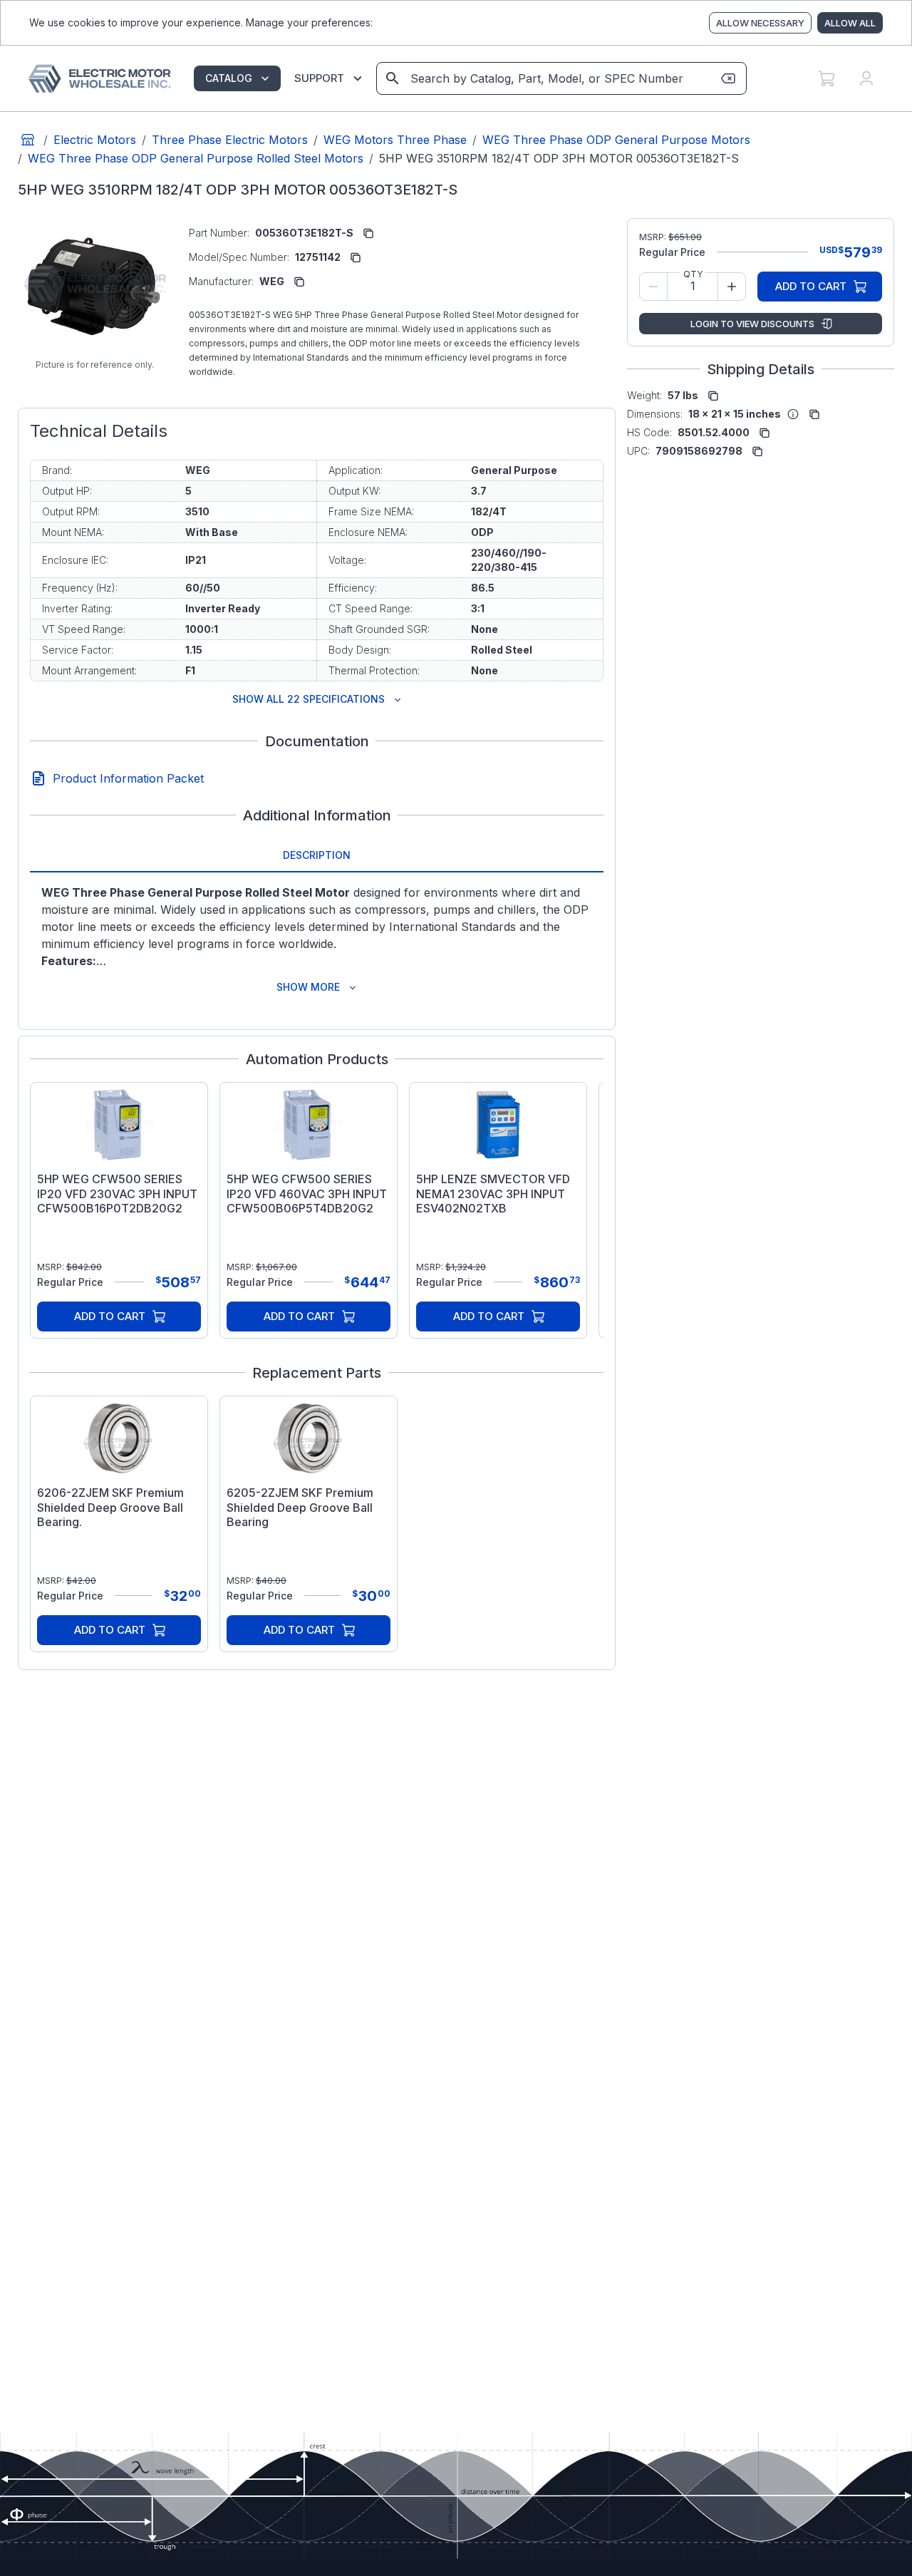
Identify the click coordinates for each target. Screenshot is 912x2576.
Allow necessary (760, 23)
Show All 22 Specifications (309, 699)
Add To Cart (110, 1316)
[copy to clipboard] (368, 233)
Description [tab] (317, 855)
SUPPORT (319, 78)
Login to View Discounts (752, 324)
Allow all (850, 23)
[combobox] (560, 78)
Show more (308, 987)
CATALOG (229, 78)
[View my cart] (826, 78)
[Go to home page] (28, 140)
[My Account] (866, 78)
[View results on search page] (393, 78)
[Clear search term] (728, 78)
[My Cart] (826, 78)
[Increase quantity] (732, 287)
